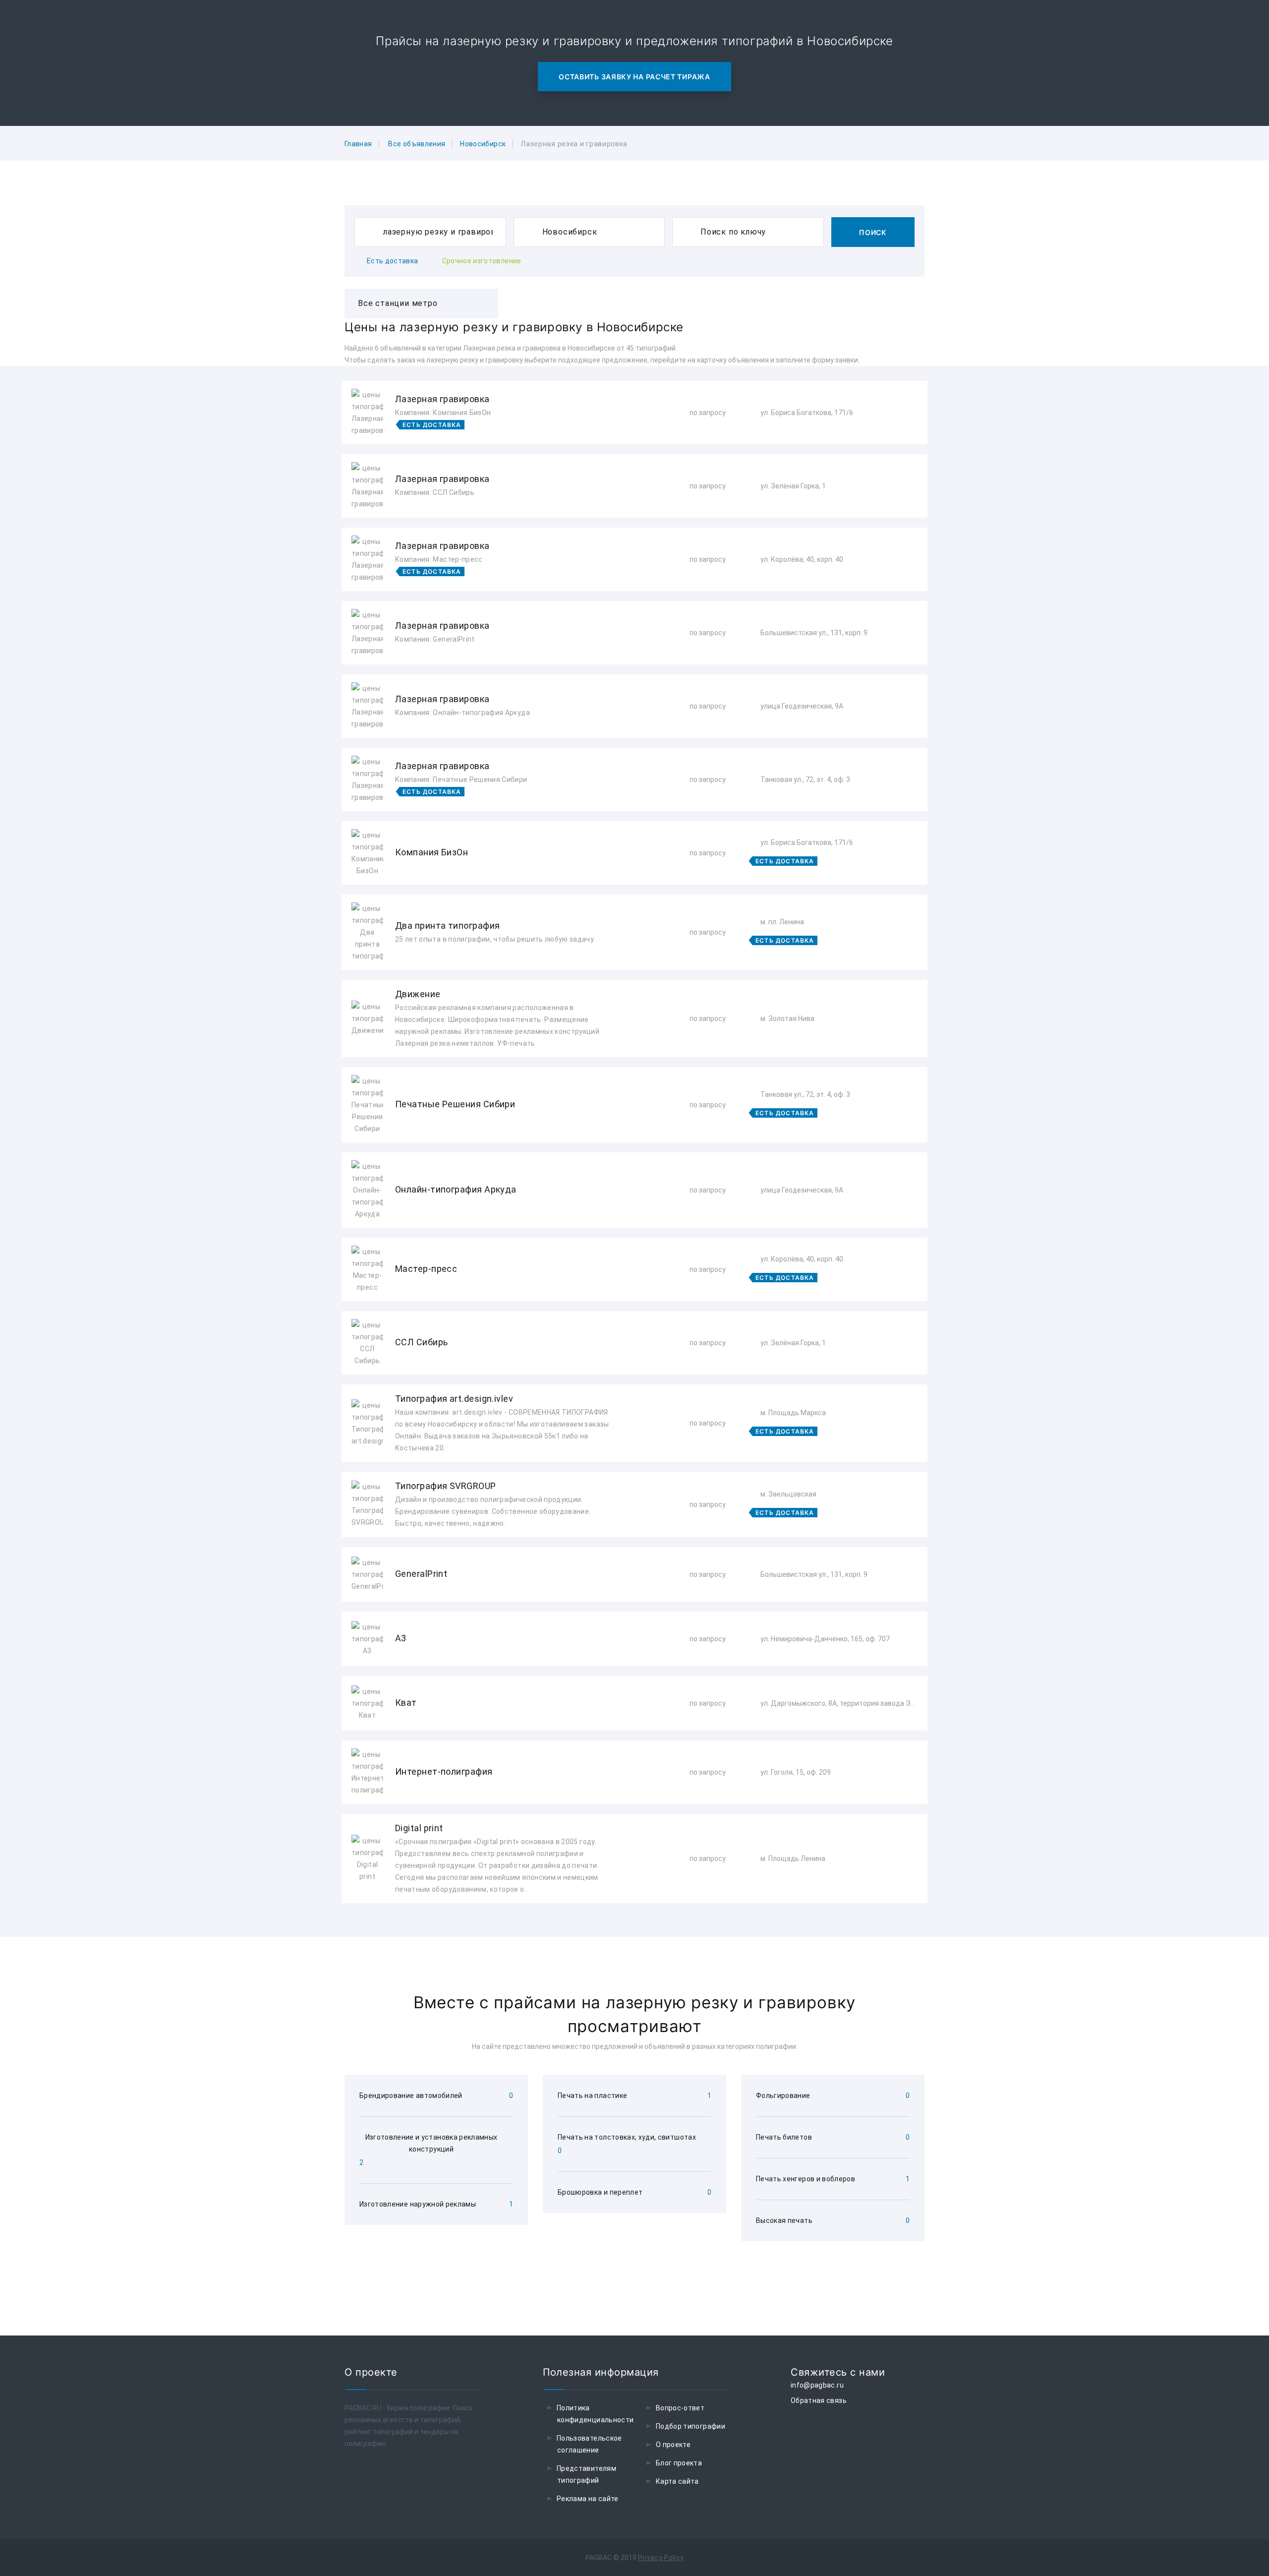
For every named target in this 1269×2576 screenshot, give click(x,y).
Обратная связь (819, 2400)
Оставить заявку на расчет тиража (634, 77)
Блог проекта (679, 2463)
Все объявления (417, 144)
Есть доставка (393, 261)
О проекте (673, 2445)
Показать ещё (634, 1930)
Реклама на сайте (588, 2499)
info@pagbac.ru (817, 2385)
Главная (358, 144)
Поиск (873, 232)
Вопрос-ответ (680, 2408)
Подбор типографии (691, 2426)
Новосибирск (483, 144)
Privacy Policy (661, 2558)
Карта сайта (677, 2481)
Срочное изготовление (482, 261)
